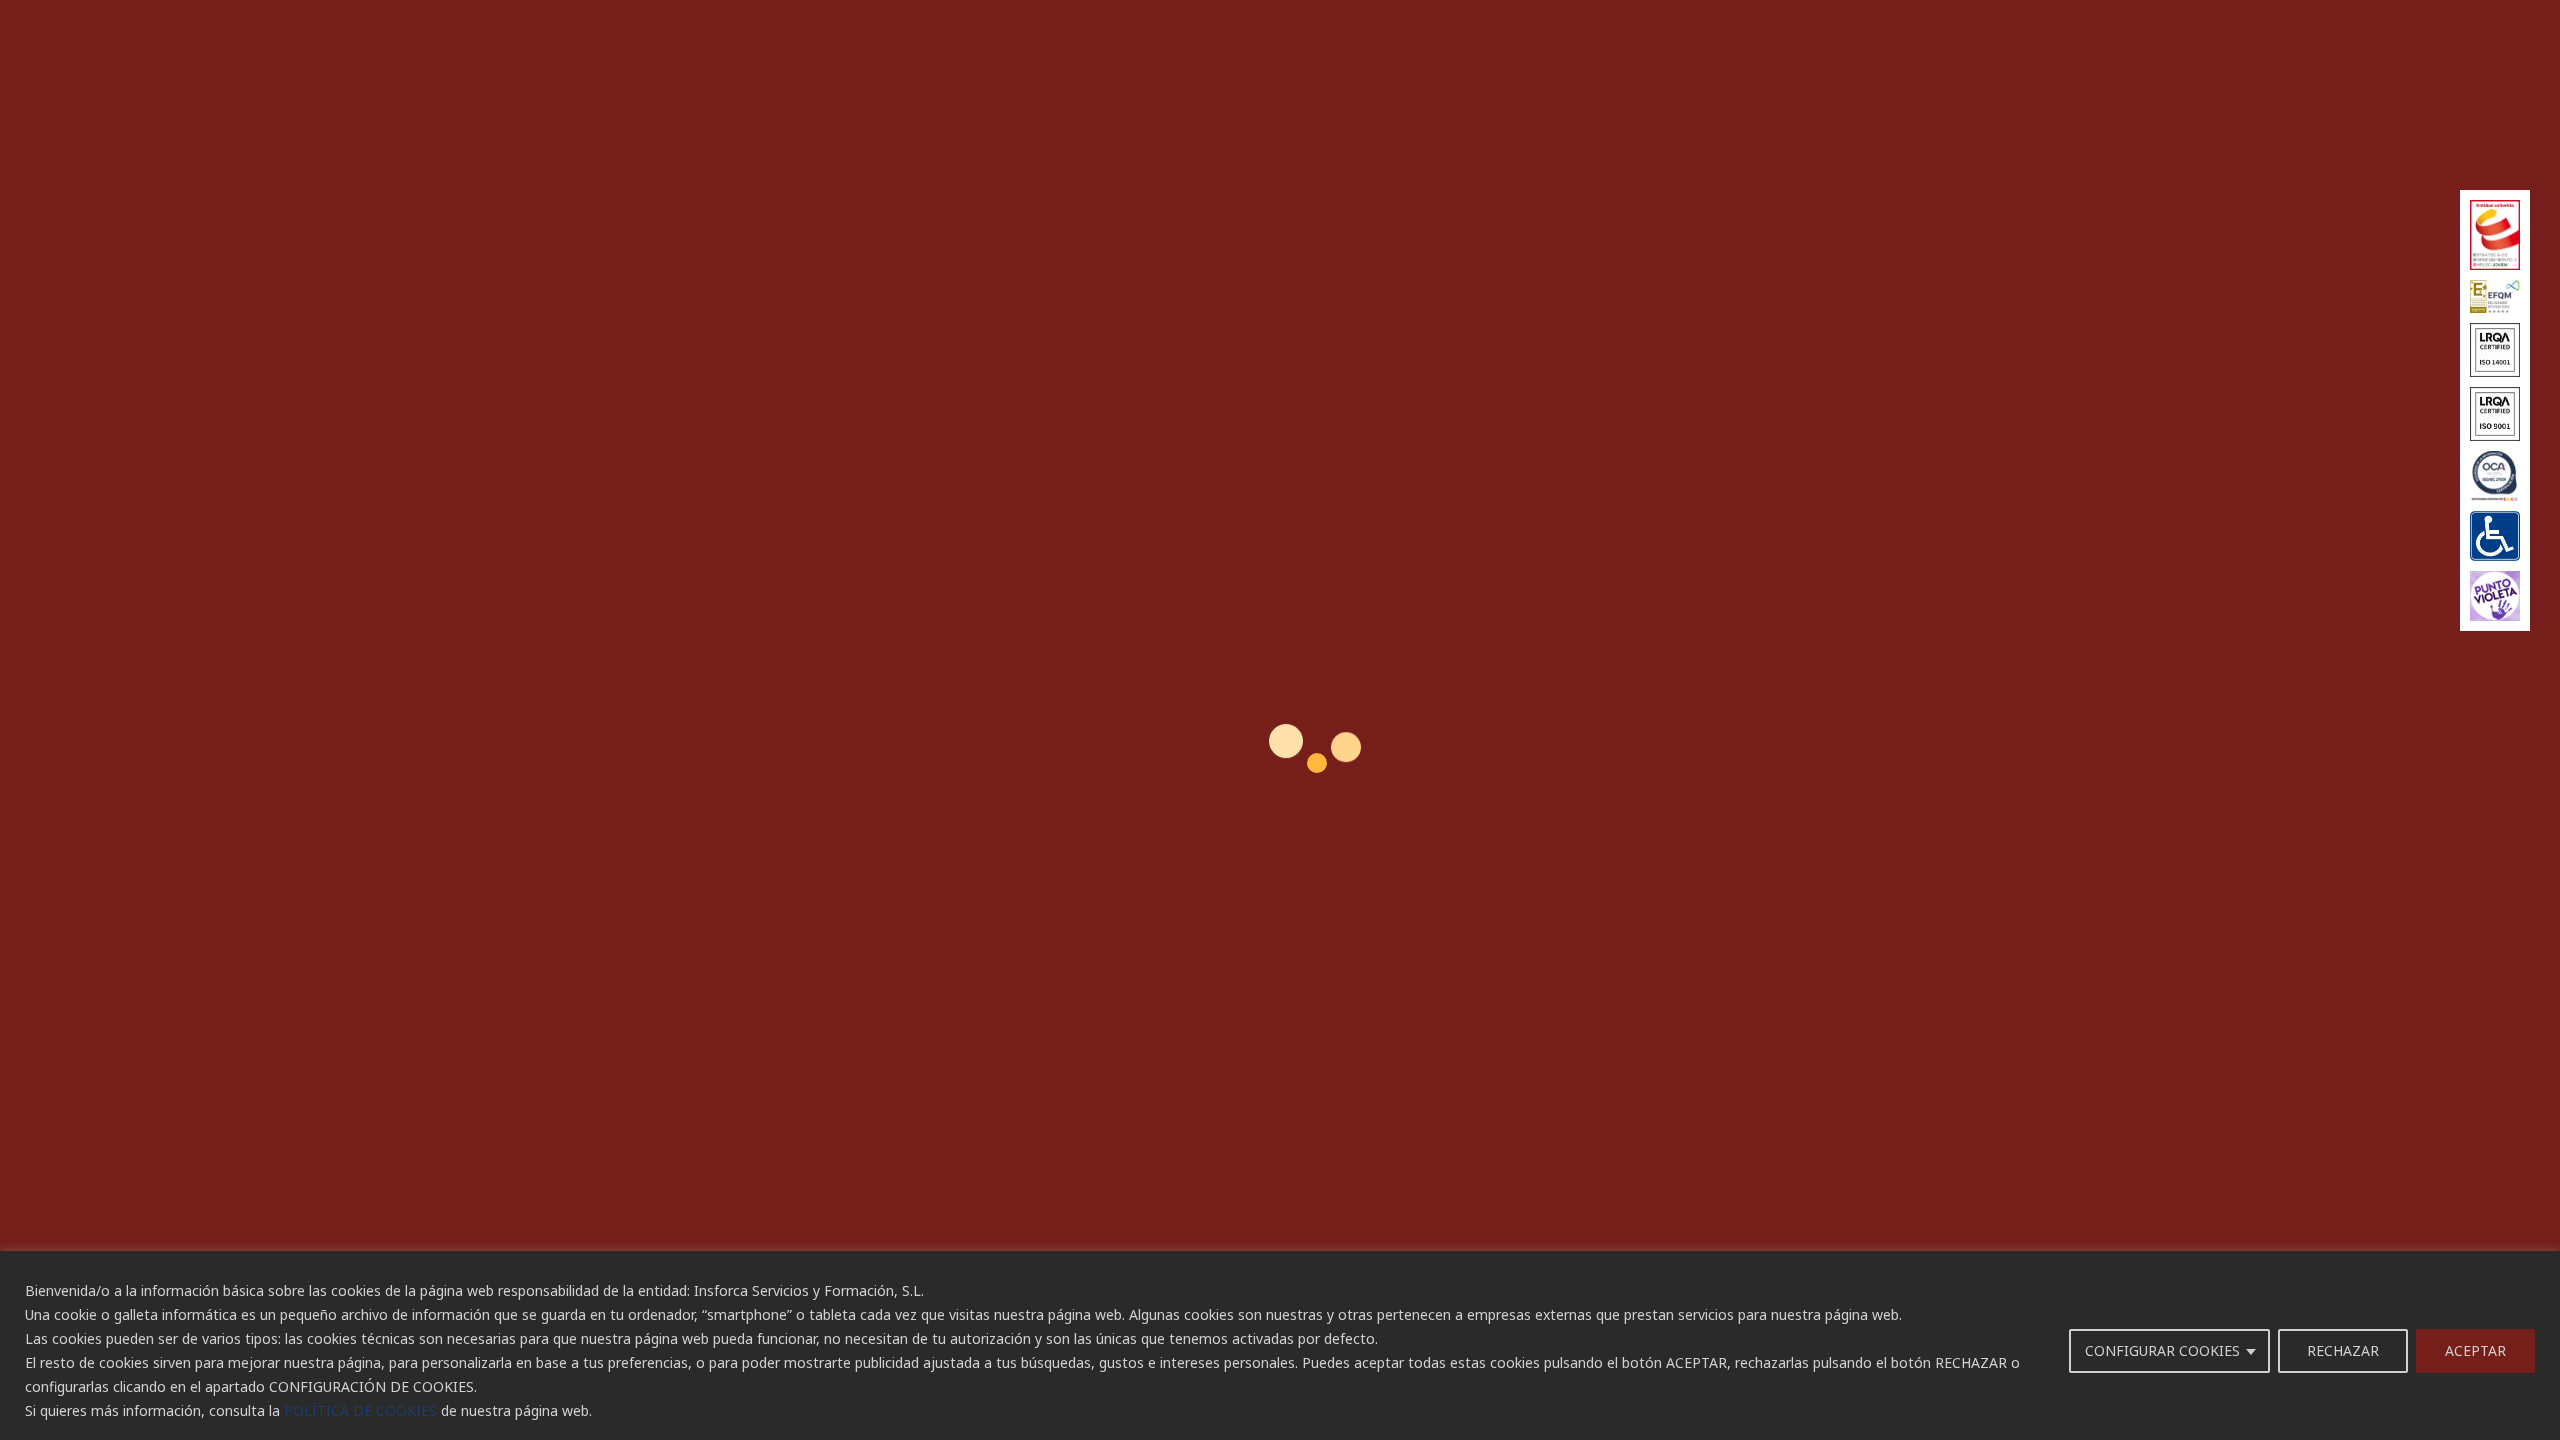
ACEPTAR (2475, 1350)
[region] (1280, 1345)
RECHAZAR (2343, 1350)
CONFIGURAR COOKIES (2162, 1350)
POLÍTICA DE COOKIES (360, 1410)
